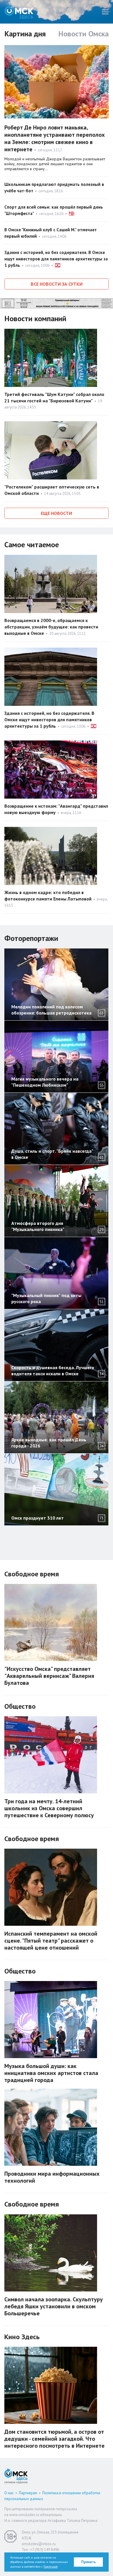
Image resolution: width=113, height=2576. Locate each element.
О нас (9, 2493)
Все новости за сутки (57, 284)
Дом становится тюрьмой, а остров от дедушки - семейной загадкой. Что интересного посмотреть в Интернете (54, 2439)
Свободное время (32, 1574)
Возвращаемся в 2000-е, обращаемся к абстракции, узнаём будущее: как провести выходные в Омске (51, 627)
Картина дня (25, 34)
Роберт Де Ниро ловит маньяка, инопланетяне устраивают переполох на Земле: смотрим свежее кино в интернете (55, 138)
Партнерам (28, 2493)
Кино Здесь (22, 2337)
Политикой (51, 2567)
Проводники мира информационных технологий (52, 2177)
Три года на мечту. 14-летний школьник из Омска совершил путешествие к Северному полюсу (49, 1808)
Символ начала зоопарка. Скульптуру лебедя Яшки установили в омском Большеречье (54, 2306)
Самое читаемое (32, 544)
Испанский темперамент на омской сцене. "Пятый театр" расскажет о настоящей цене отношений (51, 1941)
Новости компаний (35, 318)
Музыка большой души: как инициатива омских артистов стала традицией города (51, 2073)
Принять (89, 2562)
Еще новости (57, 513)
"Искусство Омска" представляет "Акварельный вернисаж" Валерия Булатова (49, 1676)
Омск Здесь (19, 12)
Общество (20, 1706)
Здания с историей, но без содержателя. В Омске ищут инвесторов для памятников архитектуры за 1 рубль (56, 259)
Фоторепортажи (31, 938)
